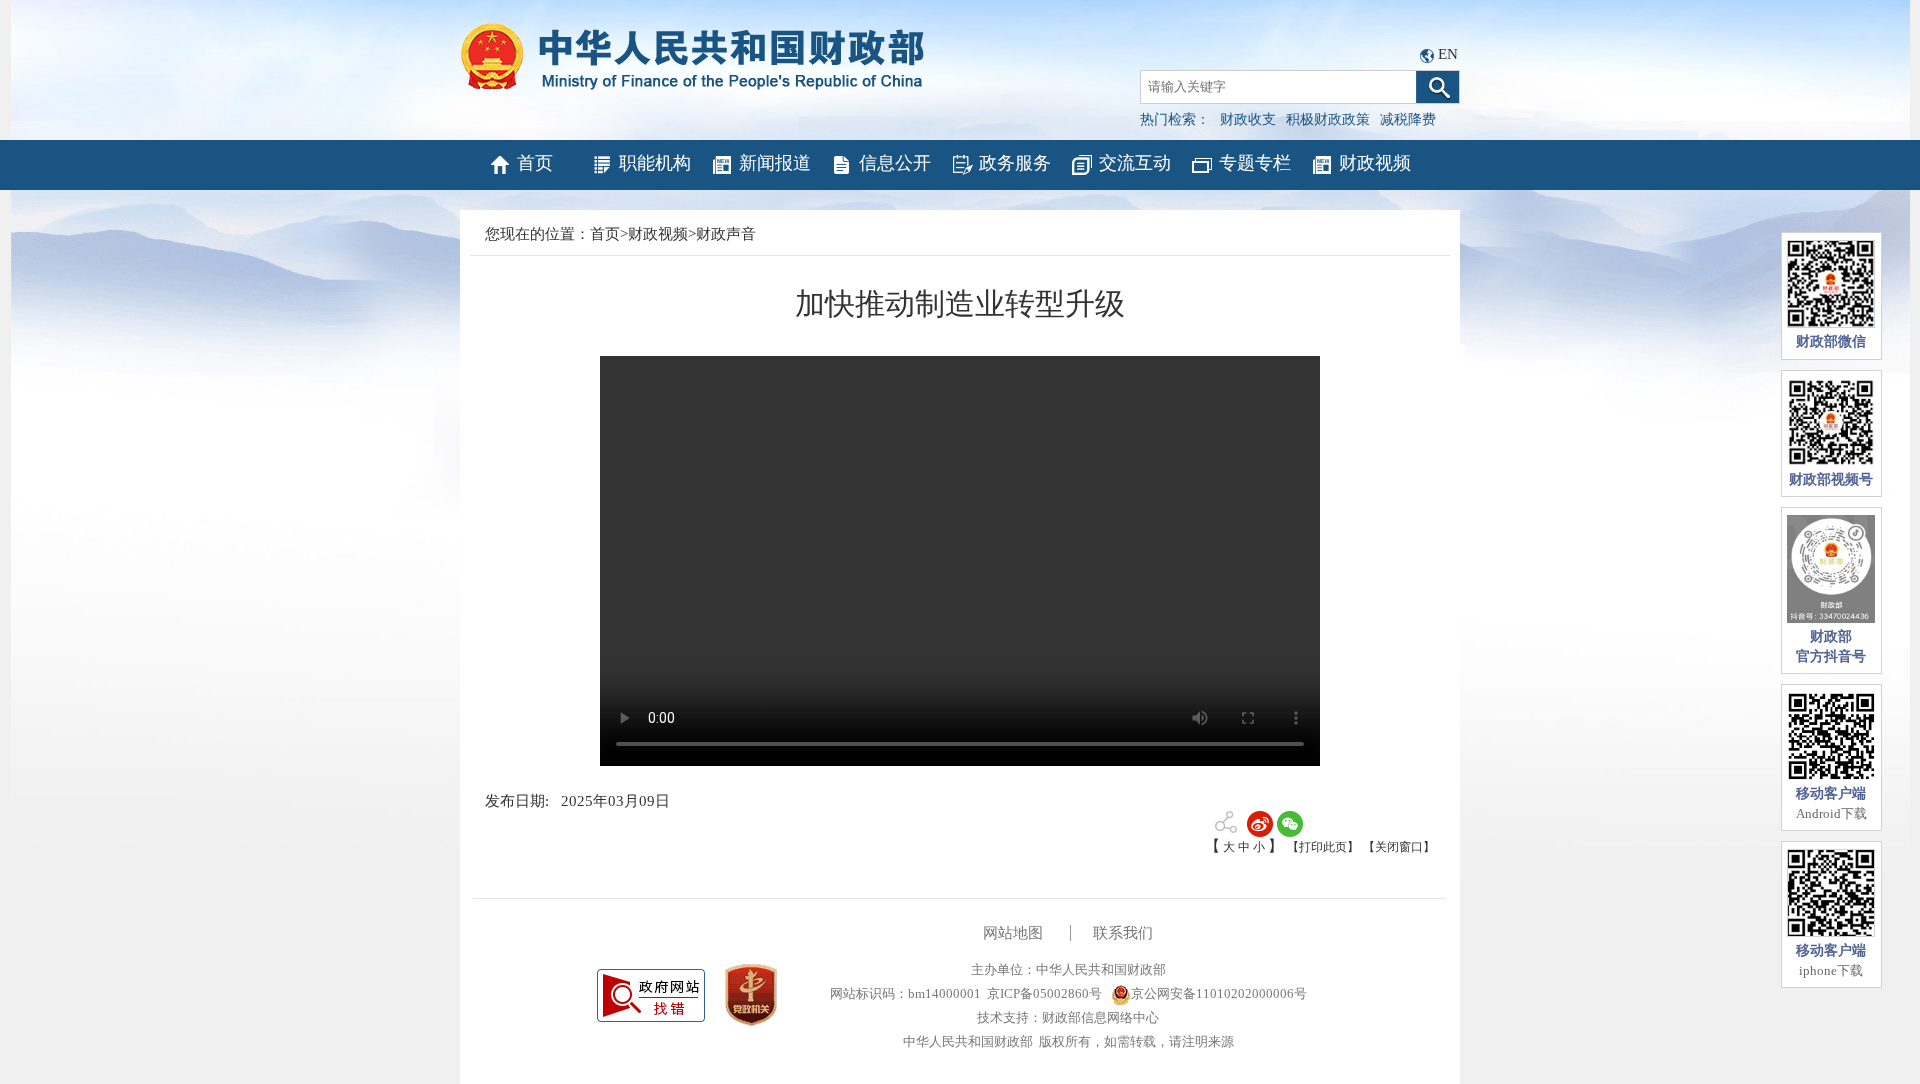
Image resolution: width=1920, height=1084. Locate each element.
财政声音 (726, 234)
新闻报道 (775, 163)
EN (1448, 54)
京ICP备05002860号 (1044, 993)
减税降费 (1408, 119)
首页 (535, 163)
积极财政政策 (1328, 119)
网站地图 (1013, 933)
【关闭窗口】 (1399, 847)
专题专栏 (1255, 163)
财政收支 (1248, 119)
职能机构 (655, 163)
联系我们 (1123, 933)
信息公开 (895, 163)
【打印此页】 (1323, 847)
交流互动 (1135, 163)
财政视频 (1375, 163)
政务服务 (1015, 163)
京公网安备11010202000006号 (1219, 993)
